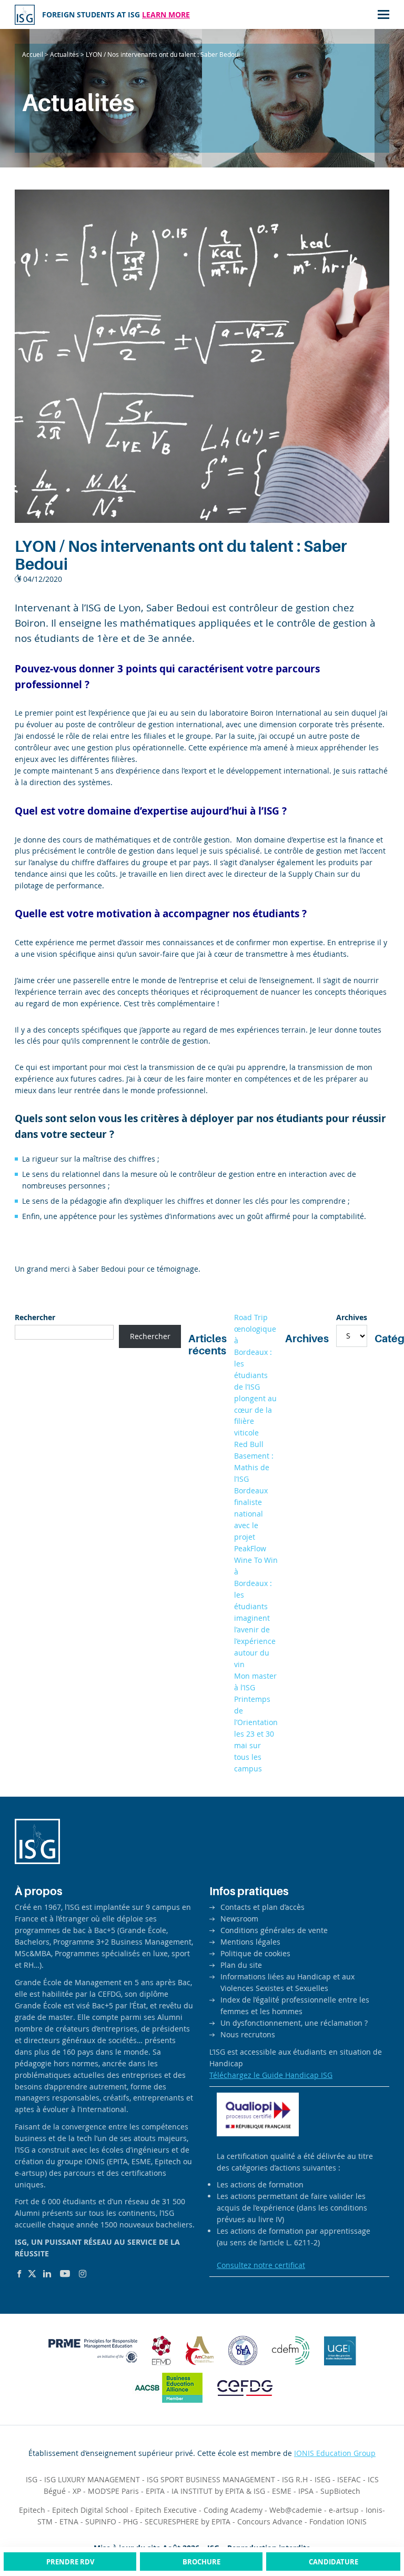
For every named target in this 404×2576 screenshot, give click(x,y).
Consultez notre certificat (261, 2265)
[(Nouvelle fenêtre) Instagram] (83, 2274)
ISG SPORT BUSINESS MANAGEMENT (211, 2479)
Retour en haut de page (375, 2528)
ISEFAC (349, 2479)
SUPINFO (101, 2521)
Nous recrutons (248, 2034)
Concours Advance (270, 2521)
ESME (282, 2491)
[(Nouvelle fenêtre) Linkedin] (47, 2274)
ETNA (69, 2521)
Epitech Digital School (90, 2510)
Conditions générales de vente (274, 1930)
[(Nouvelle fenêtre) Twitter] (32, 2274)
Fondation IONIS (338, 2521)
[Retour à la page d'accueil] (25, 15)
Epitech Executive (166, 2510)
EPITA (155, 2491)
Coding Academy (233, 2510)
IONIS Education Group (335, 2453)
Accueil (33, 54)
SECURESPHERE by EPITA (188, 2521)
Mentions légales (250, 1942)
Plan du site (241, 1965)
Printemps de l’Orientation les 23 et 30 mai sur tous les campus (256, 1734)
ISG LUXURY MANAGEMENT (92, 2479)
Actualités (64, 54)
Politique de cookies (255, 1953)
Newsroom (239, 1919)
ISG (32, 2479)
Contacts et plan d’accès (262, 1907)
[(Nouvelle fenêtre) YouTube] (65, 2274)
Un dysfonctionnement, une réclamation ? (294, 2023)
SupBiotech (340, 2491)
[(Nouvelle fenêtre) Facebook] (19, 2274)
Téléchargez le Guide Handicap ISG (271, 2075)
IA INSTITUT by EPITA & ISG (218, 2491)
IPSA (306, 2491)
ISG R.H (295, 2479)
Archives (352, 1317)
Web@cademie (296, 2510)
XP (77, 2491)
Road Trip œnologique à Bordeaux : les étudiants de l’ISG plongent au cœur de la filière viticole (255, 1375)
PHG (130, 2521)
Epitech (32, 2510)
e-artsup (344, 2510)
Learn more (166, 14)
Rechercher (35, 1317)
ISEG (322, 2479)
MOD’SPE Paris (113, 2491)
